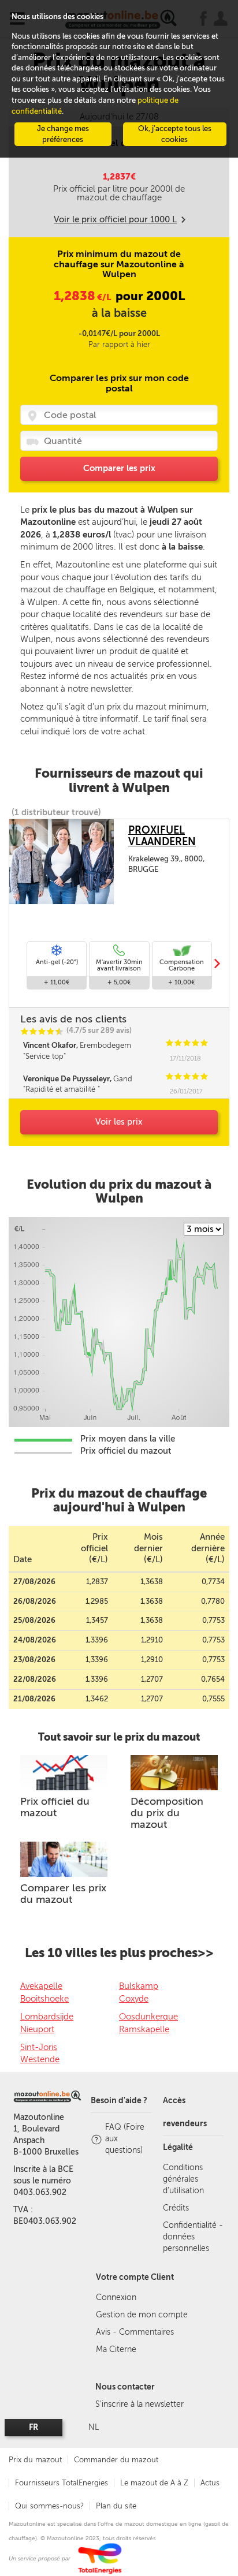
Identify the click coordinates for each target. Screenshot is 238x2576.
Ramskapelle (144, 2029)
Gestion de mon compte (142, 2315)
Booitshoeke (44, 1999)
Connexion (116, 2297)
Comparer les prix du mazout (63, 1894)
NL (94, 2427)
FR (34, 2427)
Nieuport (37, 2029)
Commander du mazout (116, 2460)
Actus (210, 2483)
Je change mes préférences (63, 134)
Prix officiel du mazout (55, 1807)
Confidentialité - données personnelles (193, 2237)
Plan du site (116, 2506)
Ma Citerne (116, 2349)
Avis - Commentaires (135, 2332)
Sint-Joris (39, 2047)
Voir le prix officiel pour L (115, 219)
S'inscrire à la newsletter (140, 2404)
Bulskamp (139, 1986)
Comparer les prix (119, 468)
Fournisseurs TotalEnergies (62, 2483)
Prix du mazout (35, 2460)
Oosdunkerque (148, 2017)
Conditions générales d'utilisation (183, 2179)
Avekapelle (41, 1986)
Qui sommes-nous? (49, 2506)
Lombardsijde (47, 2017)
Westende (40, 2059)
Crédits (176, 2208)
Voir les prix (119, 1122)
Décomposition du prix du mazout (167, 1813)
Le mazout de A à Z (154, 2483)
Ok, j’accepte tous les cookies (175, 134)
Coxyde (134, 1999)
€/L (83, 297)
